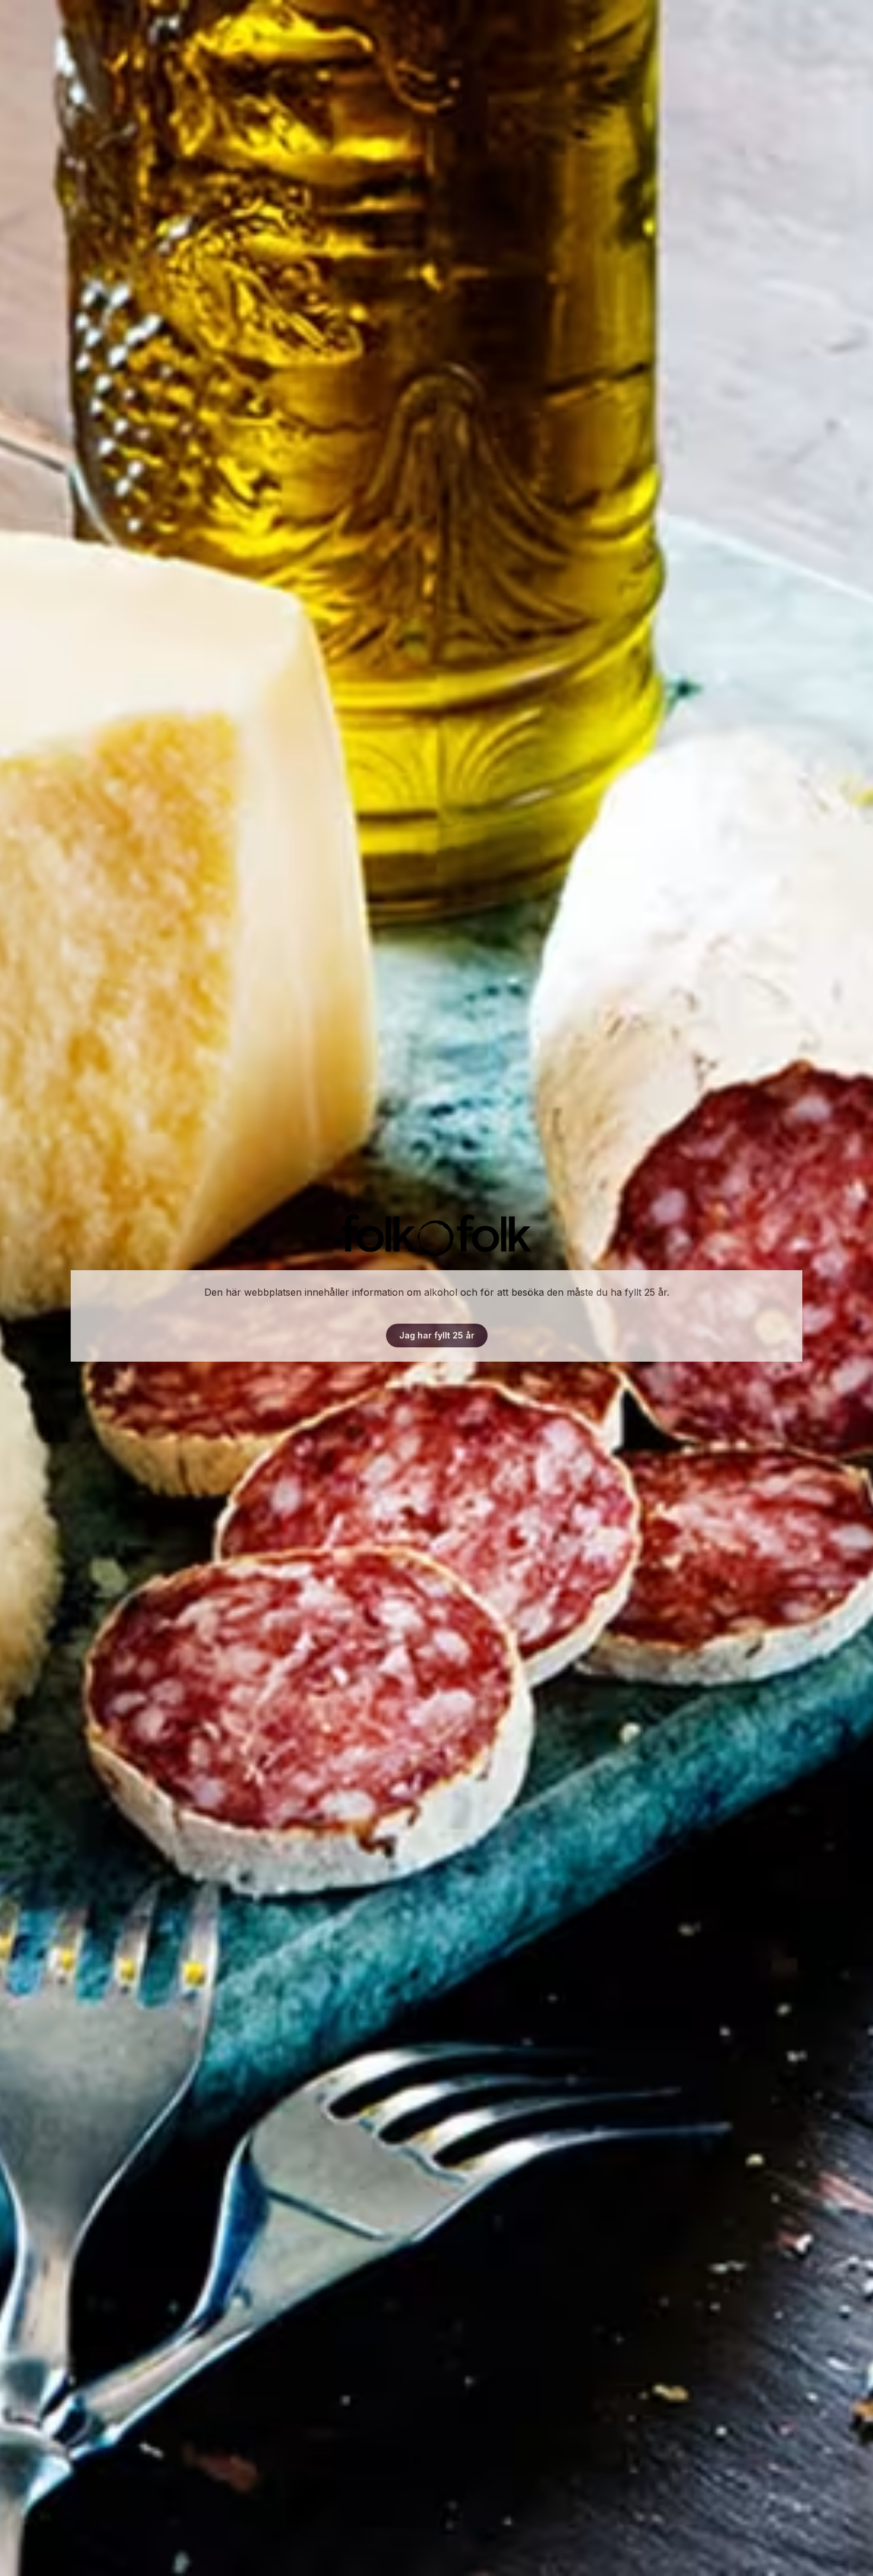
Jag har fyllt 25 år (437, 1335)
